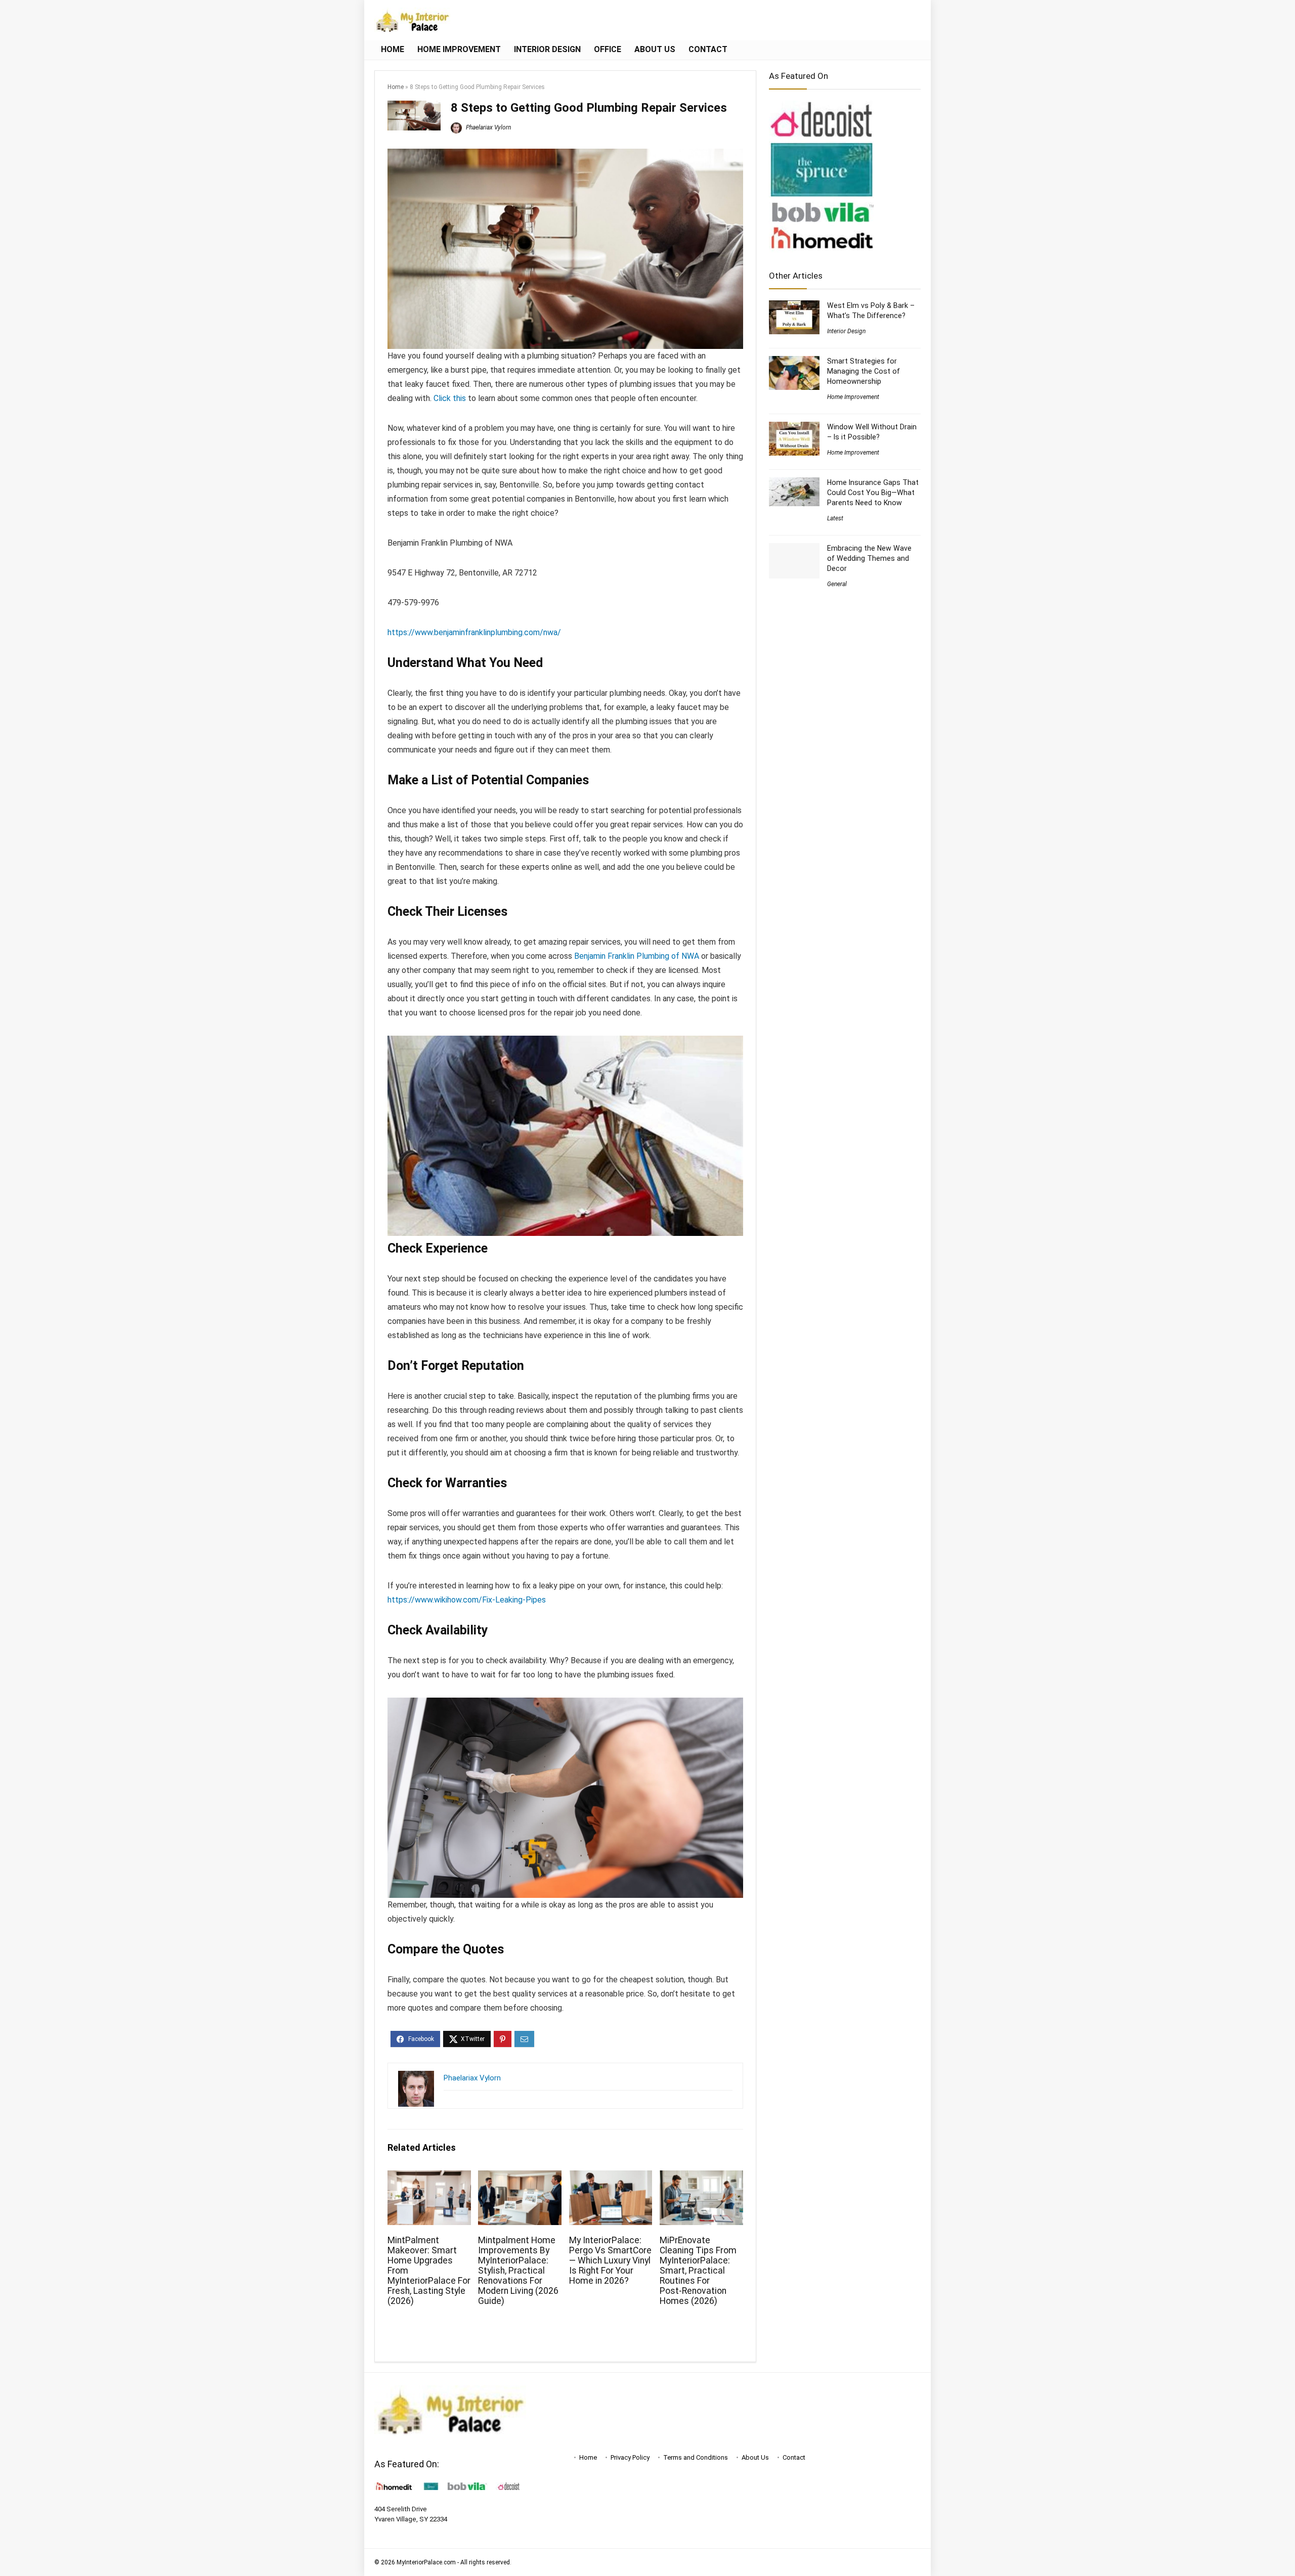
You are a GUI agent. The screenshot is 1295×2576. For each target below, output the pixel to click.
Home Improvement (459, 49)
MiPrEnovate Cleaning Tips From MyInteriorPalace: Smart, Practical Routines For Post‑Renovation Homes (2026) (698, 2271)
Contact (708, 49)
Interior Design (547, 49)
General (837, 584)
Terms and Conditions (696, 2457)
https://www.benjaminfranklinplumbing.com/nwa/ (474, 632)
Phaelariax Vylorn (488, 127)
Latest (835, 518)
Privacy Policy (630, 2457)
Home (393, 49)
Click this (450, 398)
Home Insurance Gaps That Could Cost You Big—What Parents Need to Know (873, 493)
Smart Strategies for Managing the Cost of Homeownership (864, 371)
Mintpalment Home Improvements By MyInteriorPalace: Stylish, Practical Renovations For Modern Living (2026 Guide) (518, 2271)
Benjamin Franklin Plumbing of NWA (637, 956)
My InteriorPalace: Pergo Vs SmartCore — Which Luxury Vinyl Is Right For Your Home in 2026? (610, 2260)
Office (608, 49)
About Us (655, 49)
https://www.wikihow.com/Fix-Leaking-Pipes (467, 1600)
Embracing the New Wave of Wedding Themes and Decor (869, 558)
